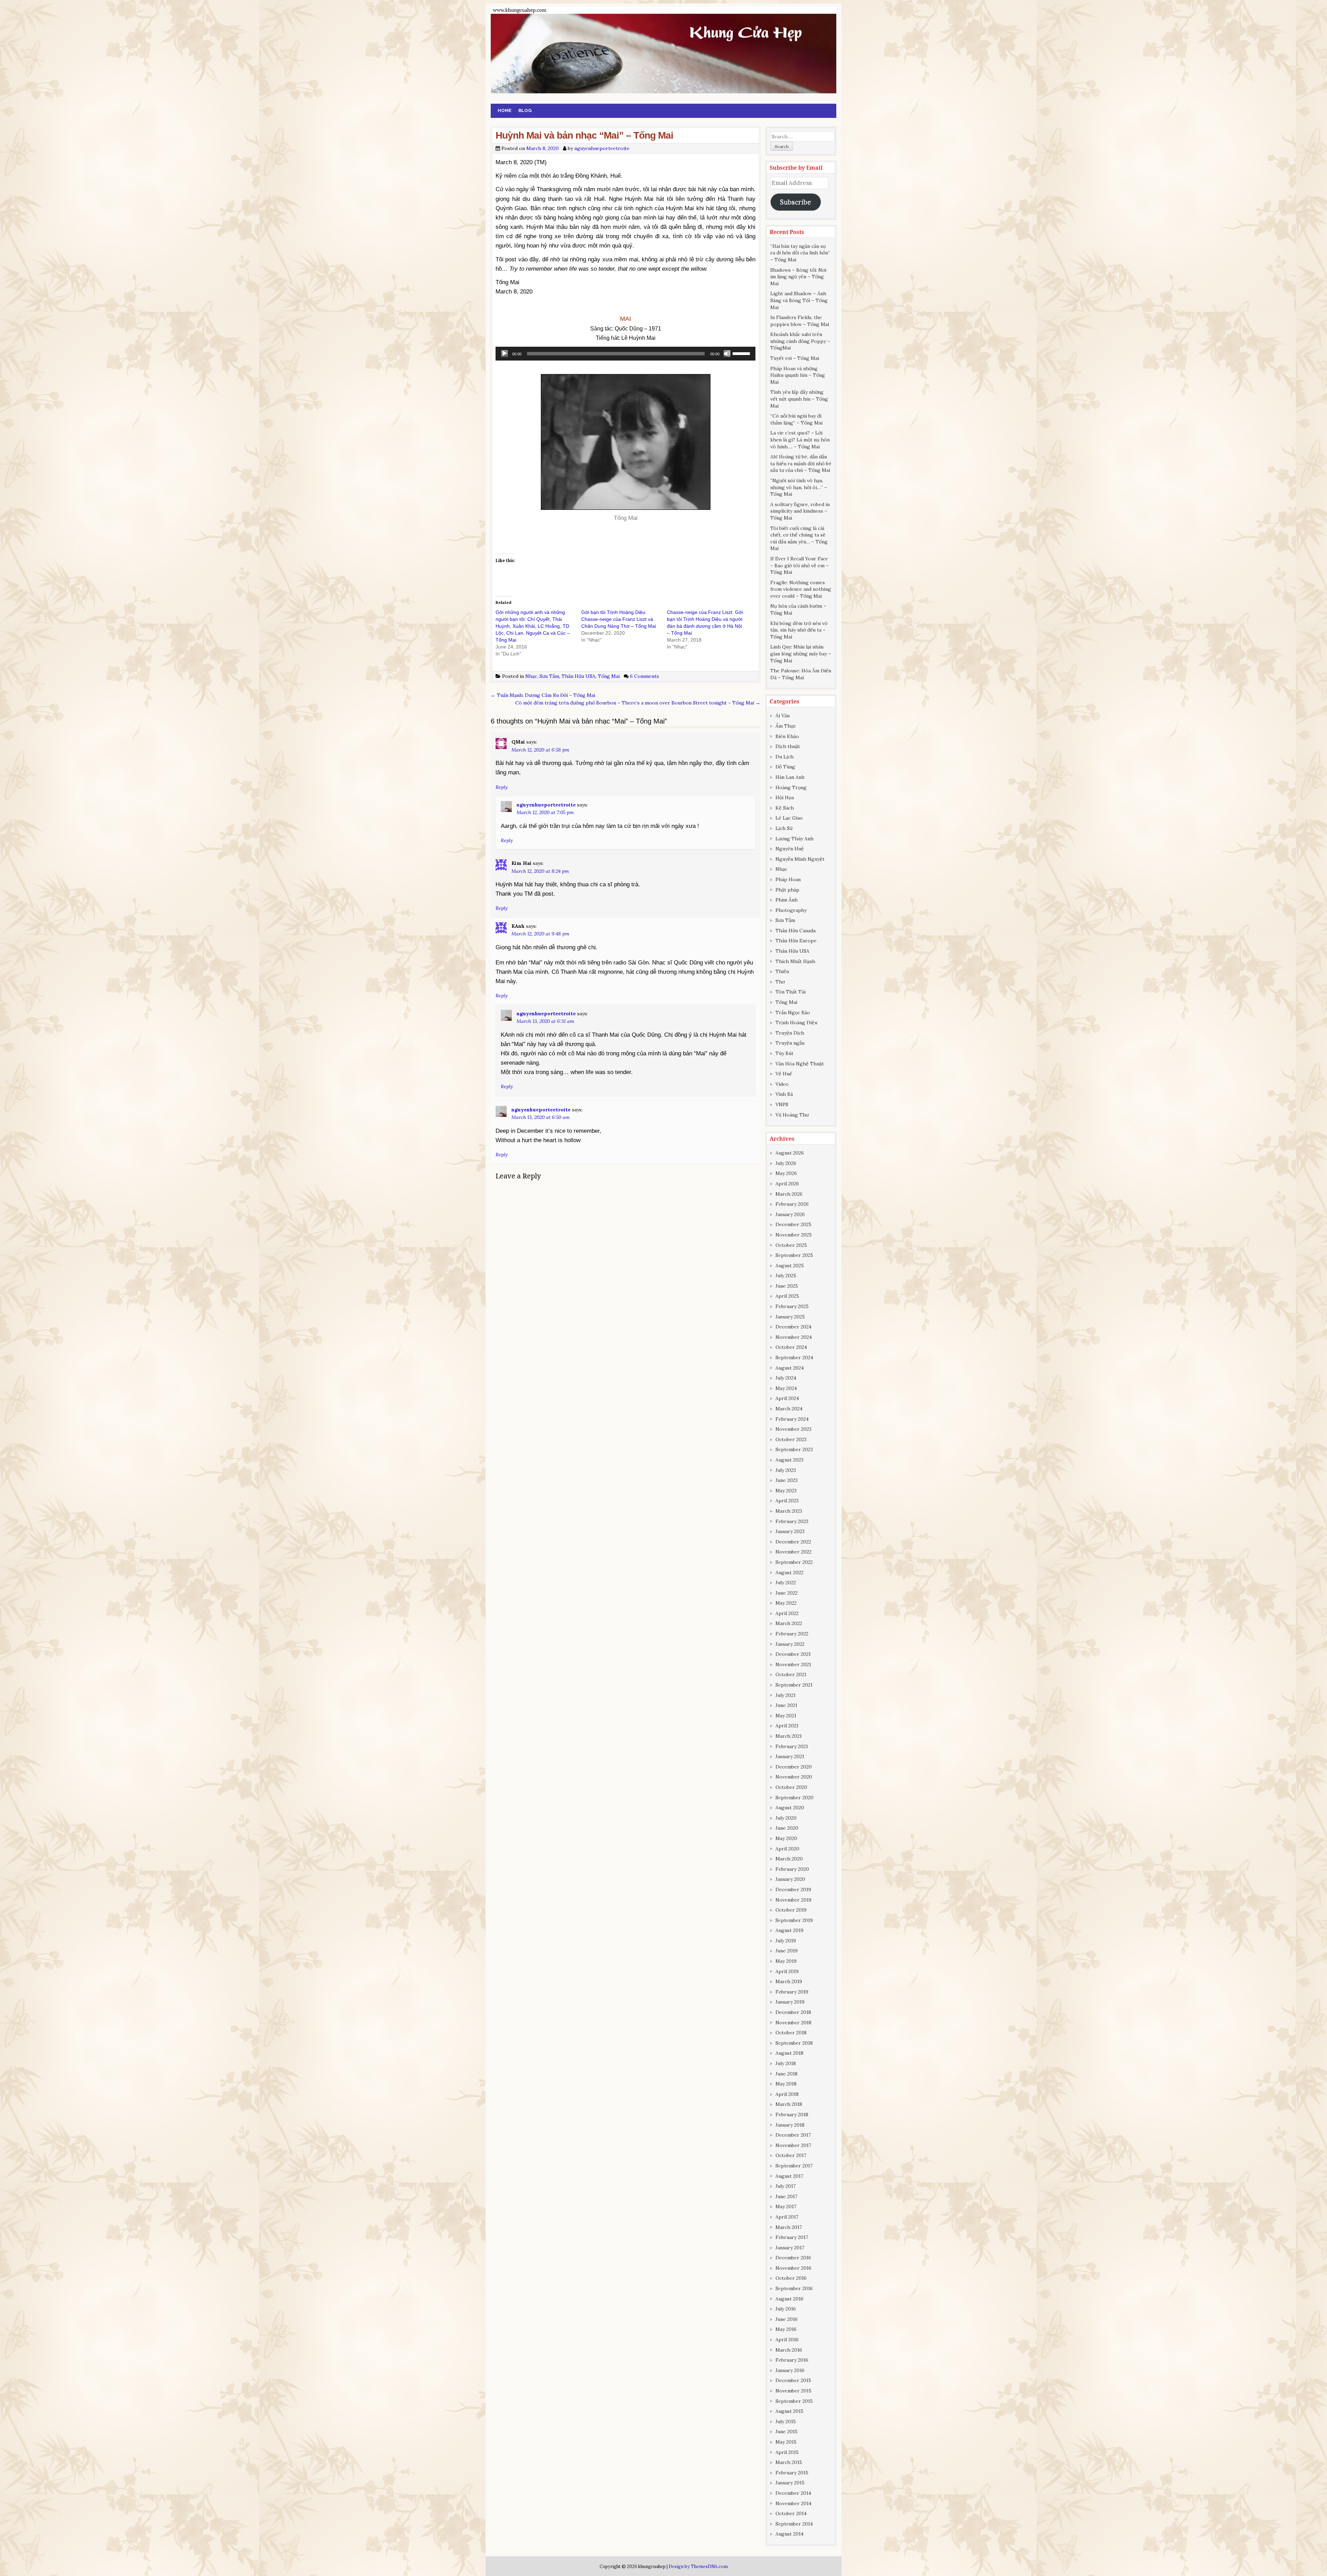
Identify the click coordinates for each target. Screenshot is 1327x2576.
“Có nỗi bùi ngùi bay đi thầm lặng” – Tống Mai (796, 419)
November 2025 (794, 1235)
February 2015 (792, 2473)
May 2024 (786, 1388)
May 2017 (786, 2206)
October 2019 (791, 1910)
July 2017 (785, 2186)
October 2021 (791, 1674)
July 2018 (786, 2063)
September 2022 (794, 1562)
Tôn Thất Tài (790, 992)
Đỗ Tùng (785, 767)
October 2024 (791, 1347)
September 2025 (794, 1255)
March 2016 (789, 2350)
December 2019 (793, 1889)
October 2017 (791, 2155)
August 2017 (789, 2176)
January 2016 (790, 2370)
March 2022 (789, 1623)
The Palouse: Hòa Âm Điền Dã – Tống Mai (801, 674)
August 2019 (789, 1930)
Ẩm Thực (786, 726)
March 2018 (789, 2104)
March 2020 (789, 1859)
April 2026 (787, 1184)
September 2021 (794, 1685)
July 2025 (786, 1276)
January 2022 (790, 1644)
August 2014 (789, 2534)
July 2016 (786, 2309)
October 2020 (791, 1787)
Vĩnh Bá (784, 1094)
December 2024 (793, 1327)
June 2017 (786, 2196)
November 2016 (793, 2268)
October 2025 (791, 1245)
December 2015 (793, 2380)
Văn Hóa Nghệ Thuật (800, 1064)
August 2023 (789, 1460)
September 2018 (794, 2043)
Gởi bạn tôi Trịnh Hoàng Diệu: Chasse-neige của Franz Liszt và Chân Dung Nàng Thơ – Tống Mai (619, 619)
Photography (791, 910)
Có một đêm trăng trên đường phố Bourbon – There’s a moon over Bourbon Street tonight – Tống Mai (638, 703)
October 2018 (791, 2033)
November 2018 (793, 2023)
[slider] (742, 353)
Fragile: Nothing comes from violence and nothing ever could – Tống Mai (801, 589)
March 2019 (789, 1981)
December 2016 (793, 2258)
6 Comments (644, 676)
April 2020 (787, 1849)
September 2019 (794, 1920)
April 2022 (787, 1613)
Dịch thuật (788, 746)
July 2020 (786, 1818)
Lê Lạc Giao (789, 818)
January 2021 (790, 1756)
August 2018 (789, 2053)
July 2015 (786, 2421)
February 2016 (792, 2360)
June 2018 (787, 2074)
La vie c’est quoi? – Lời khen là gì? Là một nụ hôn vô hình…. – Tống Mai (800, 440)
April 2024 (787, 1398)
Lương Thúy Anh (794, 839)
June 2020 (787, 1828)
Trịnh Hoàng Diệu (796, 1023)
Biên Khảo (787, 736)
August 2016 (789, 2299)
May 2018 (786, 2084)
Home (505, 110)
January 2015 (790, 2483)
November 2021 (793, 1664)
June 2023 (787, 1480)
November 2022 (793, 1552)
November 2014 (793, 2503)
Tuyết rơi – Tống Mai (795, 358)
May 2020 (786, 1838)
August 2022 (789, 1572)
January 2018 (790, 2125)
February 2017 (792, 2237)
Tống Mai (609, 676)
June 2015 (787, 2432)
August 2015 (789, 2411)
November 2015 (793, 2391)
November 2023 (793, 1429)
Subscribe (796, 202)
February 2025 (792, 1306)
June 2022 (787, 1593)
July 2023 (786, 1470)
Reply (502, 787)
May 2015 (786, 2442)
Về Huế (784, 1074)
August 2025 (790, 1266)
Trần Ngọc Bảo (793, 1012)
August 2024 (790, 1368)
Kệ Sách (785, 808)
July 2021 (785, 1695)
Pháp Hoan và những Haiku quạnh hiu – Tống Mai (798, 375)
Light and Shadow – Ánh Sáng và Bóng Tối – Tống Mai (799, 300)
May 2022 (786, 1603)
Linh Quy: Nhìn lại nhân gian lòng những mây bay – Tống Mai (801, 654)
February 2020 (792, 1869)
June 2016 (787, 2319)
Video (782, 1084)
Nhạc (531, 676)
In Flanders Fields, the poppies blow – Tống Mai (800, 321)
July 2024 (786, 1378)
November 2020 (794, 1777)
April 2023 (787, 1501)
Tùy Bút (784, 1053)
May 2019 (786, 1961)
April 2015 (787, 2452)
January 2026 (790, 1214)
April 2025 (787, 1296)
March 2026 (789, 1194)
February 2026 (792, 1204)
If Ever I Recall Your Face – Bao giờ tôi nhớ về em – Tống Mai (799, 565)
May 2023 (786, 1491)
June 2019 (787, 1951)
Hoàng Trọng (791, 787)
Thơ (780, 982)
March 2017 (789, 2227)
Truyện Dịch (790, 1033)
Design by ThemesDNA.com (698, 2566)
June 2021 (786, 1705)
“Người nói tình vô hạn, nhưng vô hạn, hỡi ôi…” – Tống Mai (799, 487)
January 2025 (790, 1317)
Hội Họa (785, 797)
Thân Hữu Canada (796, 931)
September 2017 (794, 2166)
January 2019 (790, 2002)
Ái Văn (783, 716)
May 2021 (786, 1716)
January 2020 (790, 1879)
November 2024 (794, 1337)
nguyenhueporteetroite (602, 148)
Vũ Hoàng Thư (792, 1115)
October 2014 (791, 2513)
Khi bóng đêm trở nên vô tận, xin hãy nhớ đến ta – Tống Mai (799, 630)
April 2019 (787, 1971)
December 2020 (794, 1767)
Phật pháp (787, 890)
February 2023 (792, 1521)
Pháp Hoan (788, 879)
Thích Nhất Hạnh (795, 961)
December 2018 (793, 2012)
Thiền (782, 971)
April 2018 (787, 2094)
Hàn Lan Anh (790, 777)
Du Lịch (784, 757)
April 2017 (787, 2217)
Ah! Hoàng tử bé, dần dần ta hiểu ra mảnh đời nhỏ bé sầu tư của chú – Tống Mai (801, 463)
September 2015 (794, 2401)
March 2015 (789, 2462)
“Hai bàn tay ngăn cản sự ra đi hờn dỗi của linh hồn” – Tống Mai (800, 253)
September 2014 (794, 2524)
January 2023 (790, 1531)
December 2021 (793, 1654)
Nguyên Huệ (790, 849)
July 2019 (786, 1941)
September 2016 (794, 2288)
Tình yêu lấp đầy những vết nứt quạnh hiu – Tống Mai (799, 399)
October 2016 (791, 2278)
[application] (625, 354)
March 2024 (789, 1409)
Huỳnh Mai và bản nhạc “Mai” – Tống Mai (584, 135)
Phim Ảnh (787, 900)
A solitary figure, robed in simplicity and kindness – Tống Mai (800, 511)
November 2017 (793, 2145)
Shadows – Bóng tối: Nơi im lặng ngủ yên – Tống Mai (798, 277)
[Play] (505, 354)
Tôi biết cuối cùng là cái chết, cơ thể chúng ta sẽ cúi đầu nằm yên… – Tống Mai (799, 538)
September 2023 (794, 1449)
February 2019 (792, 1992)
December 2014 (793, 2493)
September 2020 (794, 1798)
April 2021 (787, 1726)
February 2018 (792, 2115)
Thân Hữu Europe (796, 941)
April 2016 (787, 2340)
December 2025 (793, 1224)
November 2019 (793, 1900)
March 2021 (789, 1736)
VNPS (782, 1104)
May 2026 (786, 1173)
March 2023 (789, 1511)
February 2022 (792, 1634)
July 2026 (786, 1163)
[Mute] (727, 354)
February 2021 (792, 1746)
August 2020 (790, 1808)
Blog (525, 110)
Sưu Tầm (549, 676)
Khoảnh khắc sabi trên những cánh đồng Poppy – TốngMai (800, 341)
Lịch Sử (784, 828)
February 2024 (792, 1419)
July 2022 (786, 1583)
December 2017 (793, 2135)
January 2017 (790, 2248)
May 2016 (786, 2329)
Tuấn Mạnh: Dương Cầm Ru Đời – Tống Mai (543, 695)
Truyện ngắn (790, 1043)
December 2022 (793, 1542)
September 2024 (794, 1357)
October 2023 (791, 1439)
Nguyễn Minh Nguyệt (800, 859)
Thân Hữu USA (578, 676)
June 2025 (787, 1286)
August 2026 (790, 1153)
